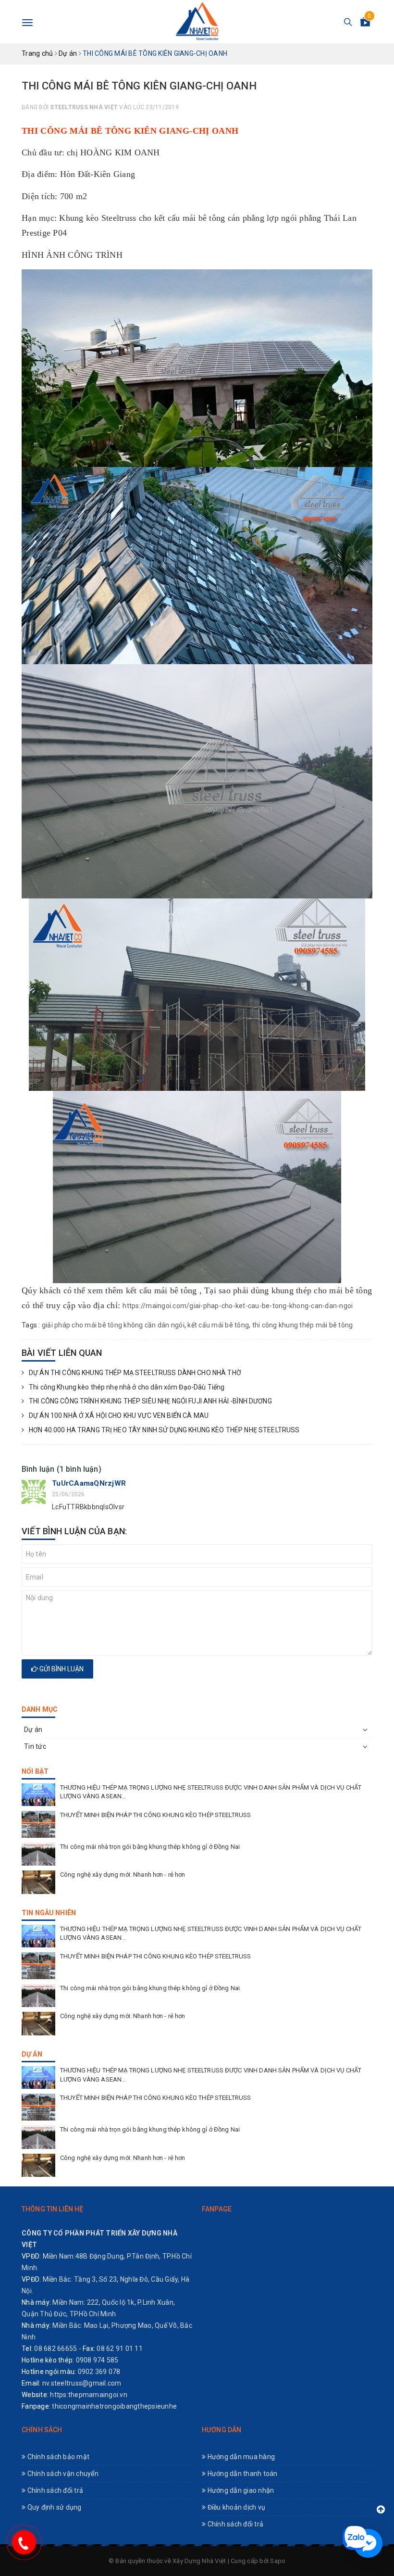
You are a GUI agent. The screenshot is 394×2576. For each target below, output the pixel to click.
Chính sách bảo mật (57, 2457)
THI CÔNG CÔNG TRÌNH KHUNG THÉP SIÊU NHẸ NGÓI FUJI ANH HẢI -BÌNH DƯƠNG (150, 1401)
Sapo (278, 2561)
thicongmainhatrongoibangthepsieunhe (114, 2406)
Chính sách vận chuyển (62, 2474)
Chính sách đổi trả (54, 2490)
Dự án (33, 1730)
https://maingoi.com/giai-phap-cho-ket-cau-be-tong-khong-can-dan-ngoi (238, 1306)
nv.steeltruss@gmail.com (82, 2383)
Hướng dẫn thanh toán (241, 2474)
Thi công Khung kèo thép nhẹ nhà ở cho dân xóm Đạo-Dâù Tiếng (127, 1387)
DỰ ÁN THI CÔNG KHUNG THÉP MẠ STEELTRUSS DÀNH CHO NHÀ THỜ (135, 1373)
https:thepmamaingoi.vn (89, 2395)
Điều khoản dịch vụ (235, 2507)
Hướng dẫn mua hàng (240, 2457)
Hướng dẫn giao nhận (240, 2490)
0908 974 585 (97, 2360)
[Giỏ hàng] (365, 24)
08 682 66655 (55, 2349)
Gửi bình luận (61, 1669)
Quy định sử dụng (53, 2507)
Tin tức (35, 1746)
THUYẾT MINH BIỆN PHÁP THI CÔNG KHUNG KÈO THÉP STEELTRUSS (155, 1815)
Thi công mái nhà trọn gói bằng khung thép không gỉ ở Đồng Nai (150, 1847)
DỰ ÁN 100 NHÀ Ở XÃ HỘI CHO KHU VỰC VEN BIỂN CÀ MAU (119, 1415)
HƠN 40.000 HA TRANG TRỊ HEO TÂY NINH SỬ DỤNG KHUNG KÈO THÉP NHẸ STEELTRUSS (164, 1430)
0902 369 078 (99, 2372)
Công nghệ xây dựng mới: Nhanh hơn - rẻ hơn (123, 1875)
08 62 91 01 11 (120, 2349)
